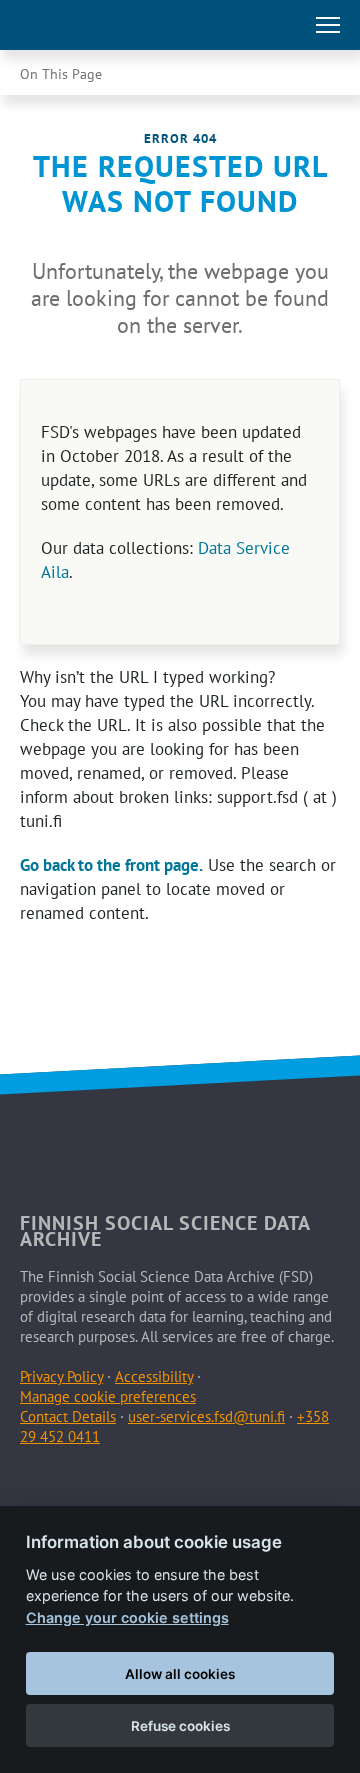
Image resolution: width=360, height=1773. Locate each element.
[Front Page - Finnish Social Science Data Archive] (103, 25)
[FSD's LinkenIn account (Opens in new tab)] (84, 1485)
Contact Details (68, 1416)
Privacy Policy (61, 1376)
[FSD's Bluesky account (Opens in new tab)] (178, 1485)
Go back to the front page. (111, 865)
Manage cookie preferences (108, 1396)
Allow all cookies (180, 1674)
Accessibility (154, 1376)
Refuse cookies (180, 1726)
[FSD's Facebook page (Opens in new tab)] (38, 1485)
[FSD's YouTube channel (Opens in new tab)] (224, 1485)
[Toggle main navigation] (328, 25)
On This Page (61, 74)
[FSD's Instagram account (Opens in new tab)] (131, 1485)
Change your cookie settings (127, 1617)
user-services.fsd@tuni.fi (206, 1416)
